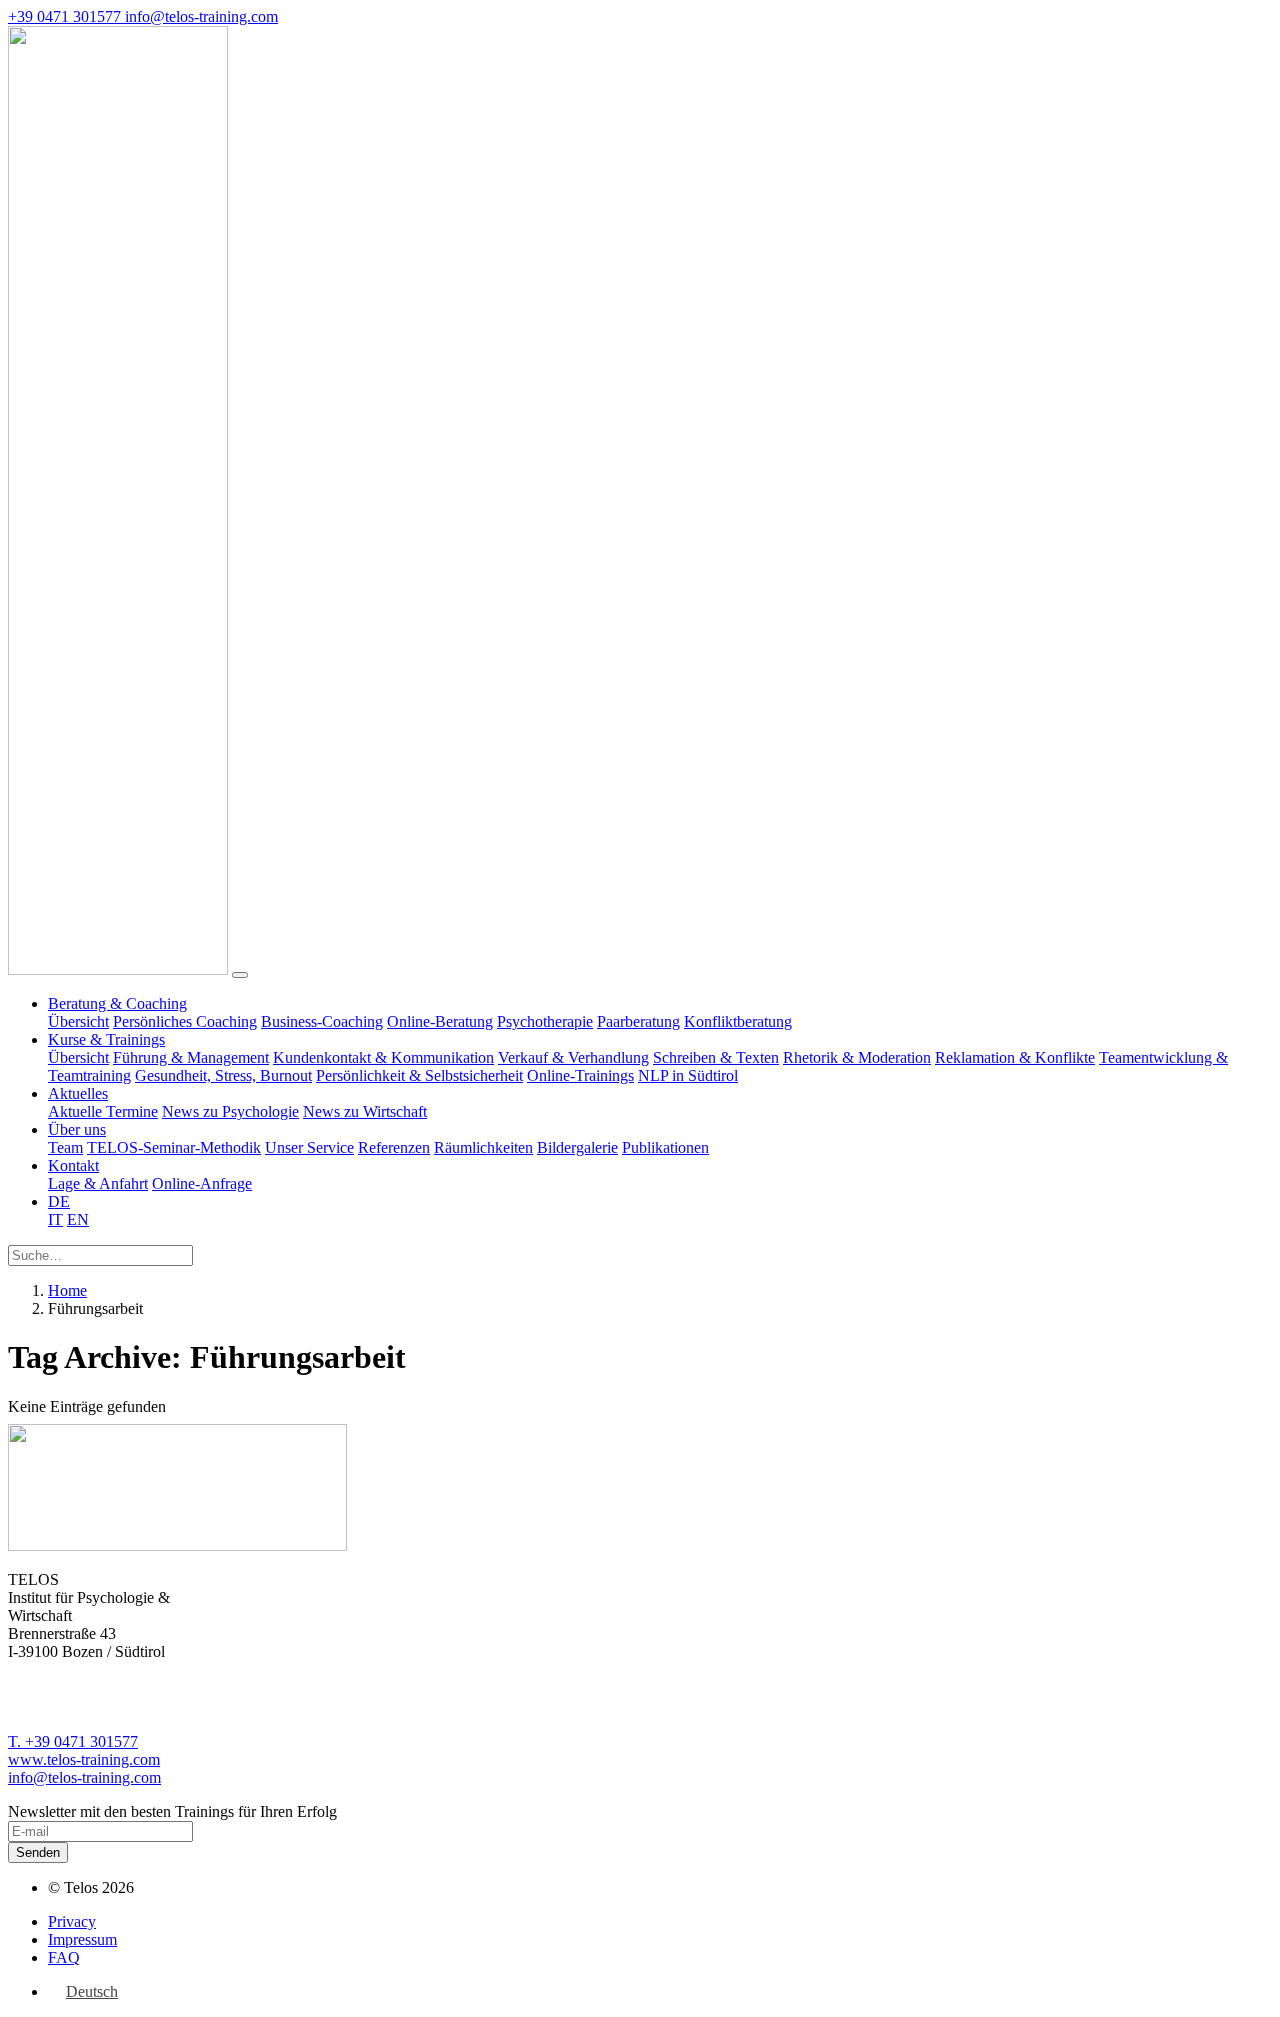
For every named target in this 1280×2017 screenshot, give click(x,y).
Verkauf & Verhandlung (573, 1057)
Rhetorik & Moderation (857, 1057)
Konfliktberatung (738, 1021)
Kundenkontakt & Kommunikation (383, 1057)
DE (59, 1201)
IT (55, 1219)
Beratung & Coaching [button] (117, 1003)
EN (78, 1219)
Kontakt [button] (73, 1165)
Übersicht (78, 1021)
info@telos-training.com (84, 1777)
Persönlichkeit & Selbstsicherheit (419, 1075)
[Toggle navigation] (240, 975)
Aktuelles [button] (78, 1093)
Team (65, 1147)
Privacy (72, 1921)
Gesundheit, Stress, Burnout (223, 1075)
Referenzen (394, 1147)
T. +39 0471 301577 (73, 1741)
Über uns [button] (77, 1129)
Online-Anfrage (202, 1183)
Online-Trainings (580, 1075)
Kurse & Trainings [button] (106, 1039)
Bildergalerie (577, 1147)
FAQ (64, 1957)
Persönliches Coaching (185, 1021)
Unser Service (309, 1147)
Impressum (82, 1939)
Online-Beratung (440, 1021)
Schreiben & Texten (716, 1057)
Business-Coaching (322, 1021)
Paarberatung (638, 1021)
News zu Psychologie (230, 1111)
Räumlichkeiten (483, 1147)
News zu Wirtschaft (365, 1111)
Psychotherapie (545, 1021)
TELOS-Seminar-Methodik (174, 1147)
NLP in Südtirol (688, 1075)
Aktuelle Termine (103, 1111)
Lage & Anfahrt (98, 1183)
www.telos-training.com (84, 1759)
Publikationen (665, 1147)
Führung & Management (191, 1057)
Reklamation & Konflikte (1015, 1057)
